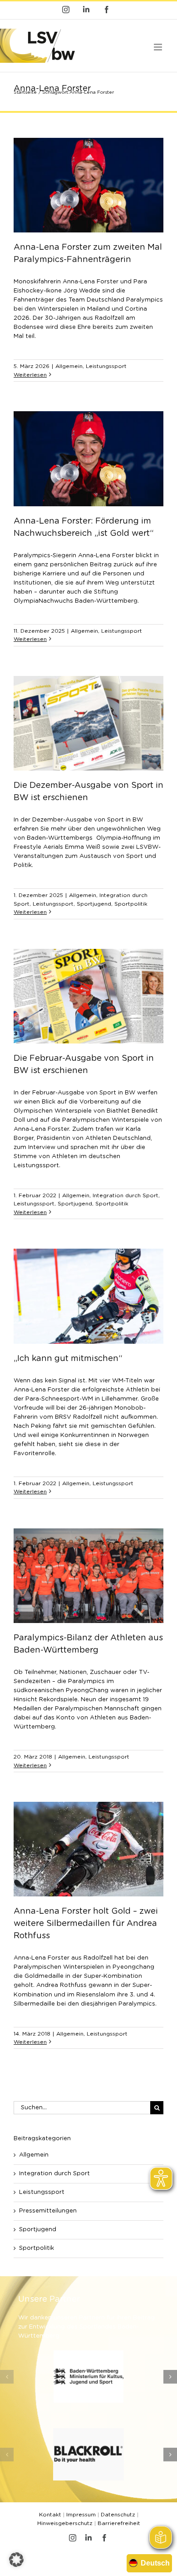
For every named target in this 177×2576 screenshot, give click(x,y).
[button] (7, 2377)
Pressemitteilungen (48, 2211)
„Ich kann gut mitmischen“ (68, 1359)
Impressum (81, 2515)
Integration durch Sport (125, 1195)
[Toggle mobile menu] (159, 47)
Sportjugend (94, 904)
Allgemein (69, 366)
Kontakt (50, 2515)
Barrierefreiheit (119, 2523)
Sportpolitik (131, 904)
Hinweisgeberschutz (65, 2523)
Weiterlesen (30, 375)
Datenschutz (118, 2515)
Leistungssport (106, 366)
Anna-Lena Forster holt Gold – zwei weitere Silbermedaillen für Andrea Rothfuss (86, 1924)
